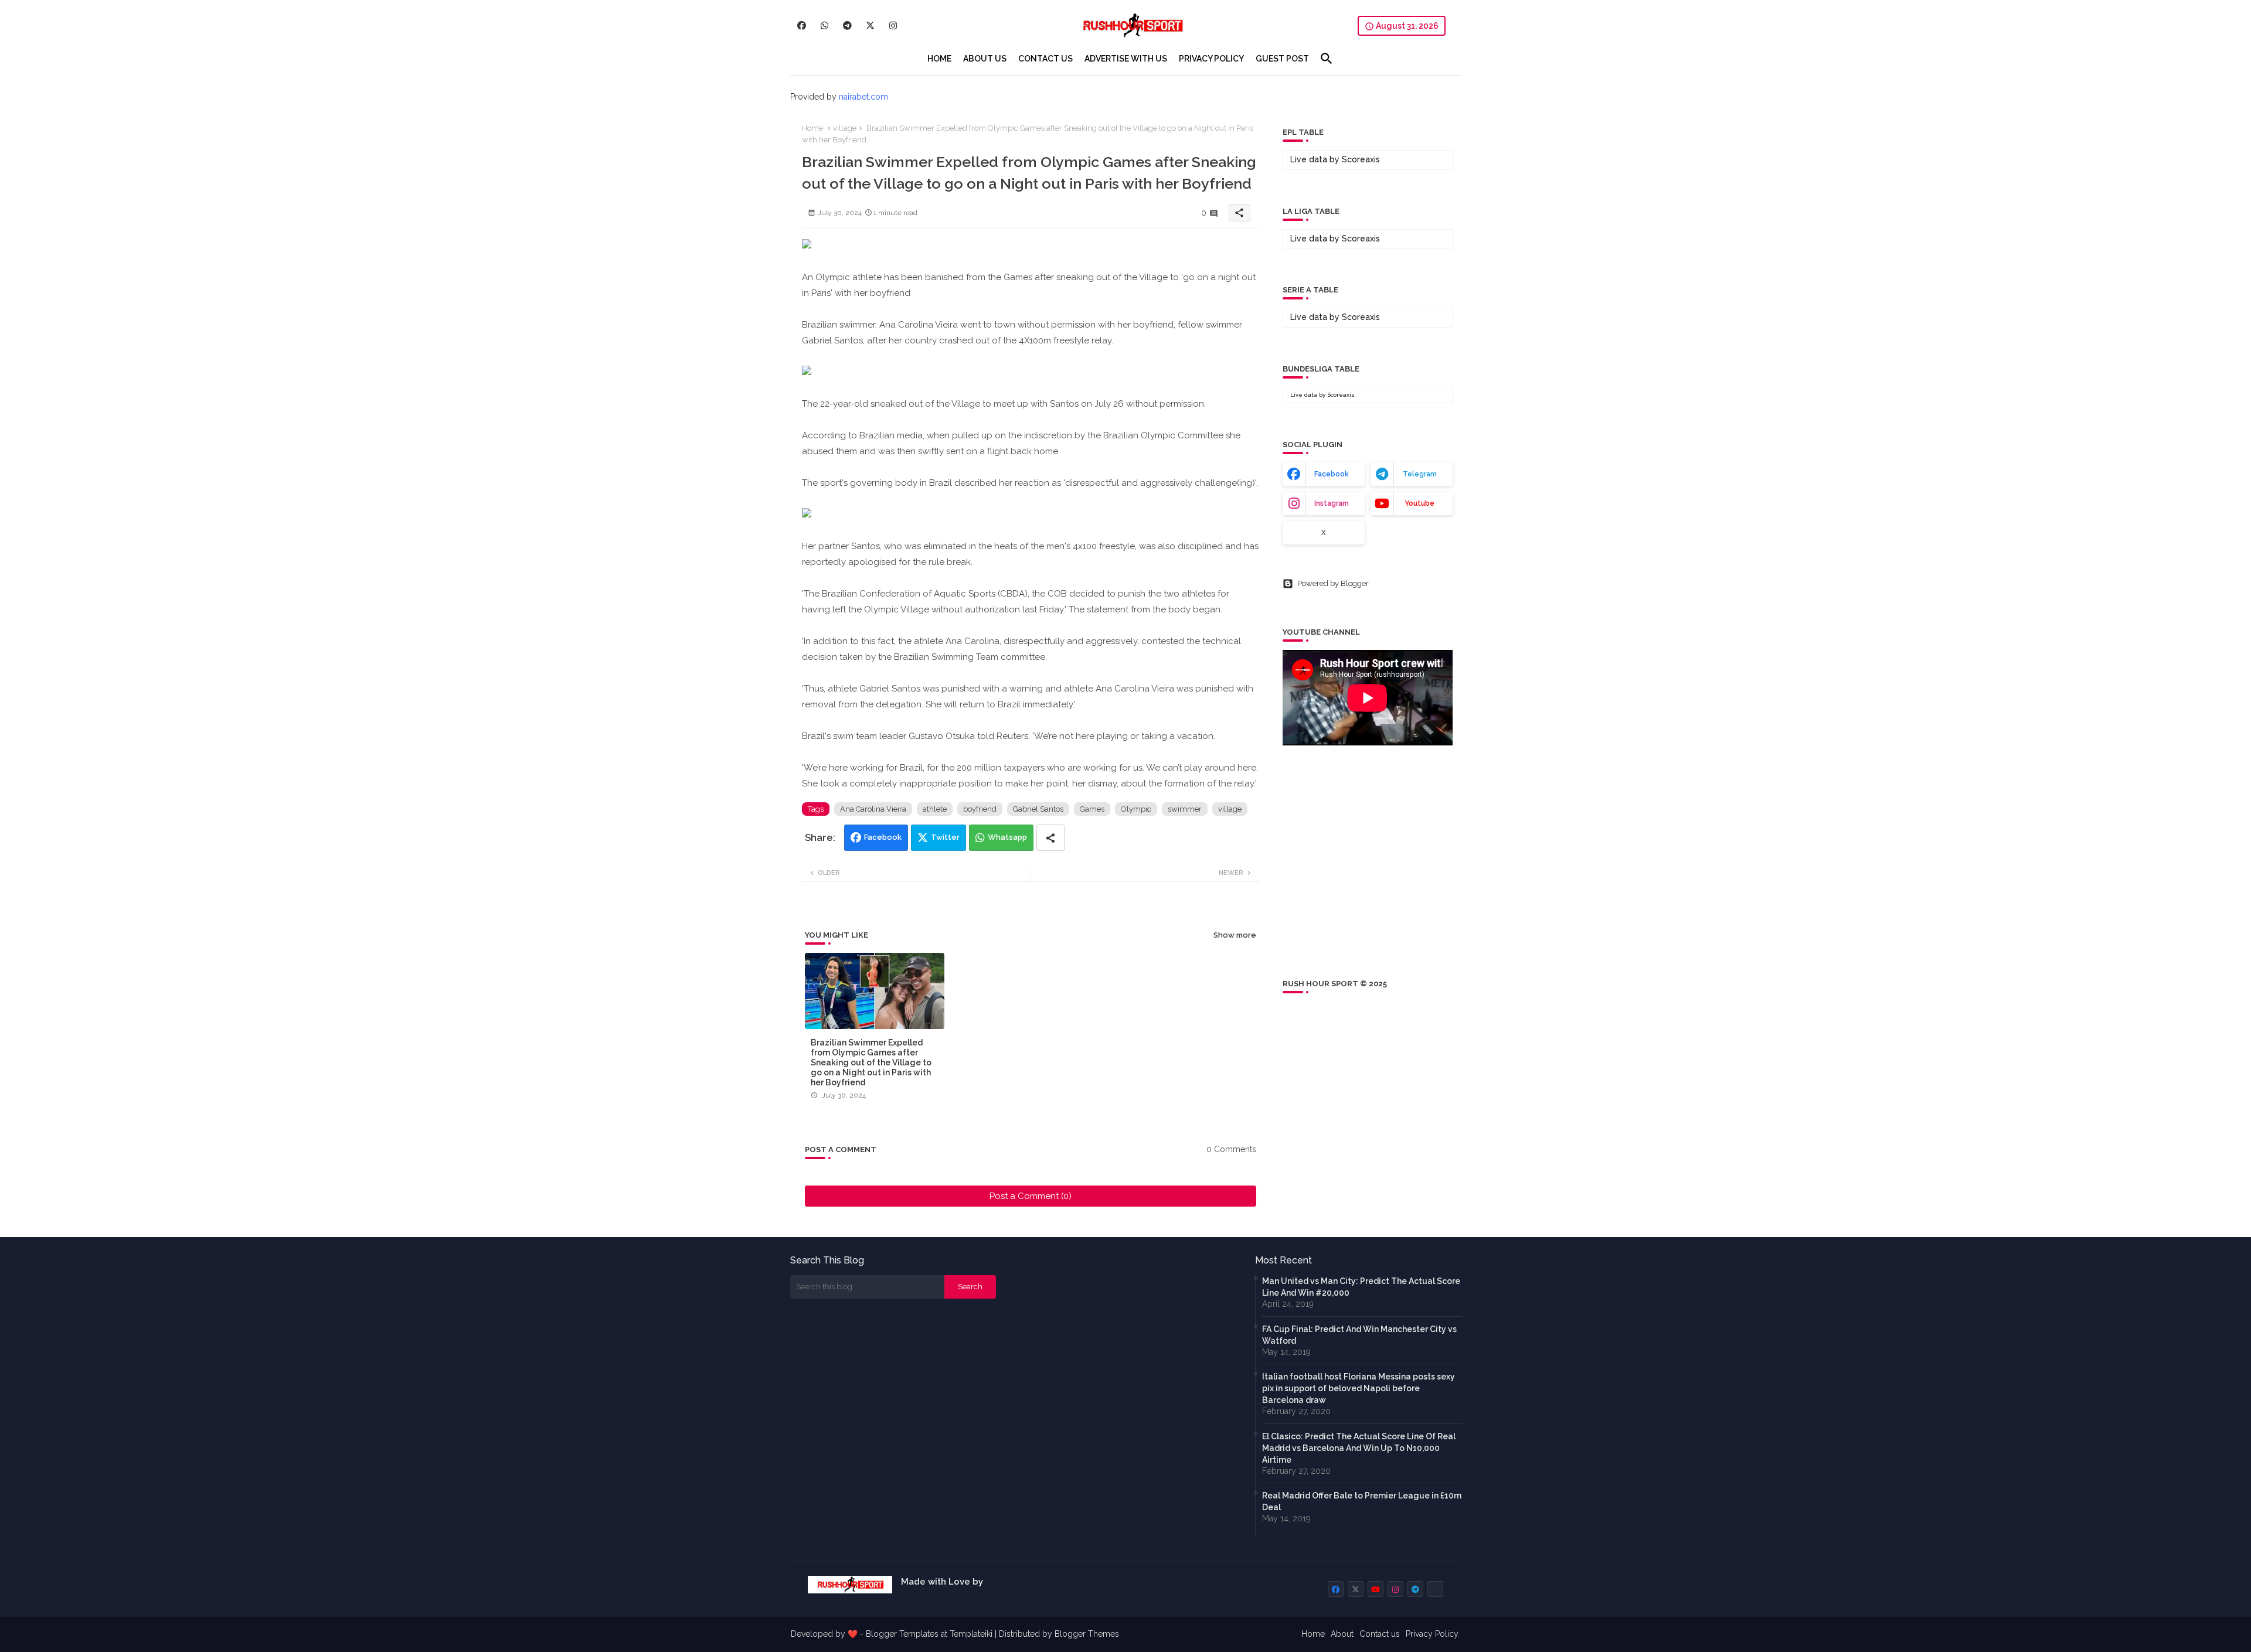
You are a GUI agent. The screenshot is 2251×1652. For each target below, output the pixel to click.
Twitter (945, 837)
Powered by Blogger (1333, 583)
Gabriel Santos (1038, 809)
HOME (939, 59)
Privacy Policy (1432, 1634)
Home (812, 128)
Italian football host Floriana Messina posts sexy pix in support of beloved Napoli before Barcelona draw (1359, 1388)
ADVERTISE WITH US (1126, 59)
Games (1092, 809)
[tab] (939, 59)
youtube (1419, 503)
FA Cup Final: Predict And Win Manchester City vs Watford (1359, 1335)
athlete (935, 809)
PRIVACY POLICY (1211, 59)
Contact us (1380, 1634)
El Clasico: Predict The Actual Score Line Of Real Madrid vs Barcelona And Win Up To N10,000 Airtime (1359, 1448)
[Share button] (1050, 838)
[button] (1327, 59)
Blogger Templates (902, 1634)
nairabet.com (863, 97)
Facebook (883, 837)
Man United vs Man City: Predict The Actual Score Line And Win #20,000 (1361, 1287)
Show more (1235, 935)
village (845, 128)
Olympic (1136, 809)
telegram (1420, 474)
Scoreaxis (1361, 159)
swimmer (1185, 809)
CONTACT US (1045, 59)
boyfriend (980, 809)
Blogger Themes (1087, 1634)
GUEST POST (1282, 59)
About (1342, 1634)
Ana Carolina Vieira (873, 809)
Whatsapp (1007, 837)
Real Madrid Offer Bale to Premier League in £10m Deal (1362, 1501)
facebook (1332, 474)
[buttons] (802, 25)
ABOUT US (985, 59)
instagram (1332, 503)
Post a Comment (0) (1031, 1196)
